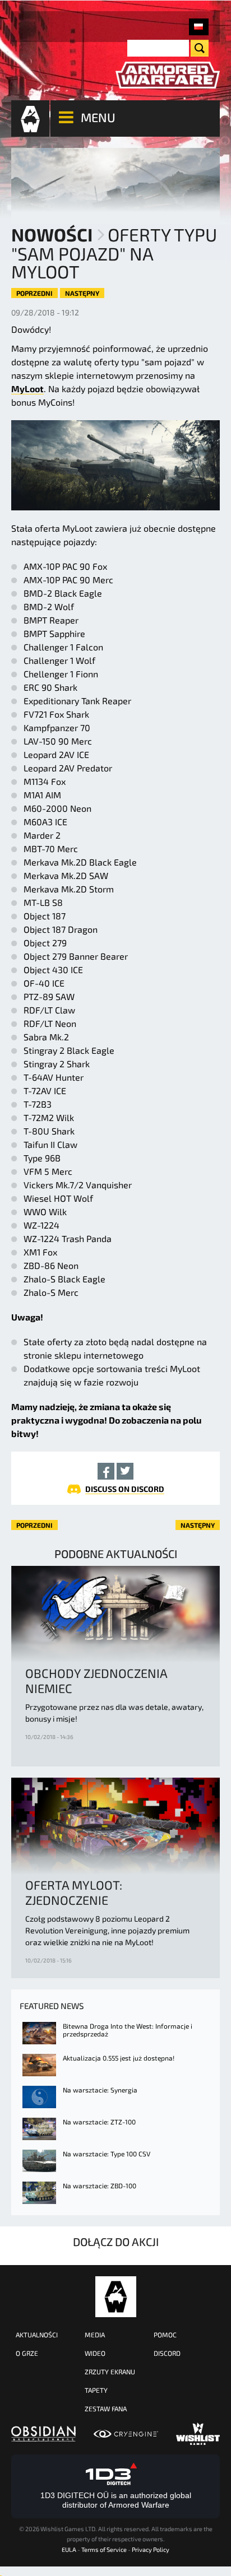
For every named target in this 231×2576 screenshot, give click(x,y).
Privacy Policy (151, 2549)
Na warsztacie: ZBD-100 (100, 2186)
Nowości (52, 234)
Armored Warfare (116, 2297)
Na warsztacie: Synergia (100, 2090)
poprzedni (34, 293)
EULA (69, 2549)
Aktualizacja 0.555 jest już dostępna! (119, 2058)
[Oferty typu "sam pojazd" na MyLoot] (199, 27)
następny (82, 293)
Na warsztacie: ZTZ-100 (99, 2122)
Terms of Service (104, 2549)
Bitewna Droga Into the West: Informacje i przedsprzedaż (128, 2030)
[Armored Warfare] (168, 75)
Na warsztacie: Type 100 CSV (107, 2154)
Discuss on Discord (125, 1489)
